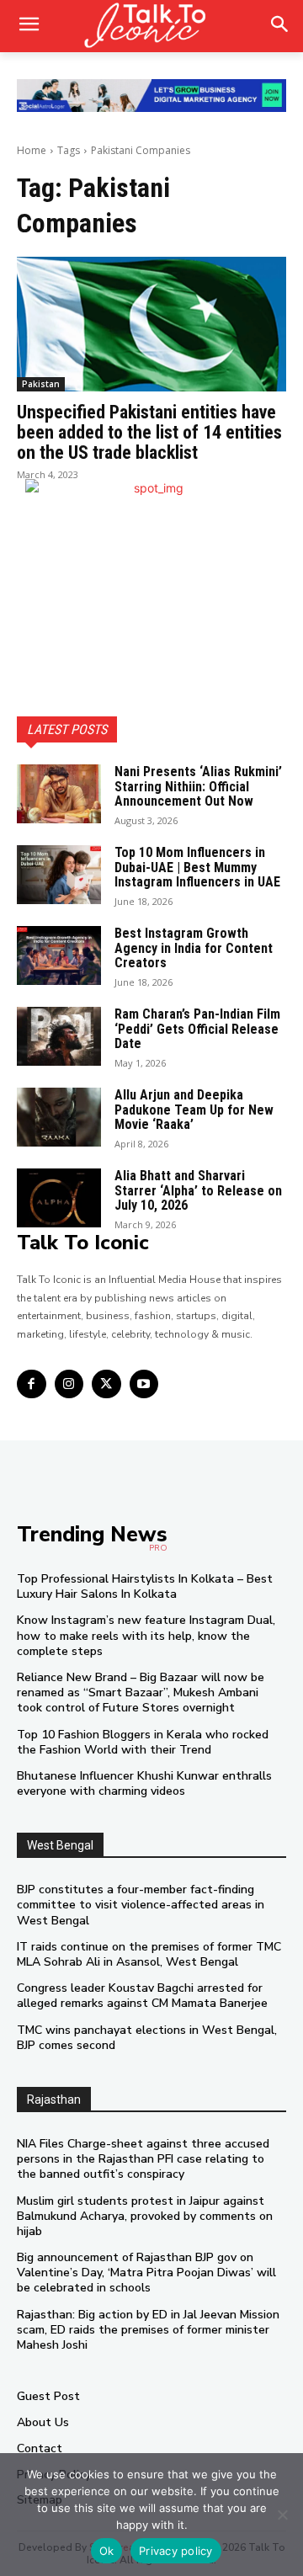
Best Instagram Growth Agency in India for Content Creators (194, 948)
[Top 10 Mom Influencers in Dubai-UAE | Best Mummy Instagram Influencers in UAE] (59, 875)
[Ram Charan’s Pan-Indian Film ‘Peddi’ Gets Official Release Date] (59, 1036)
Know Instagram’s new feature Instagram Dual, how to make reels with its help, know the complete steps (146, 1635)
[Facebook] (32, 1384)
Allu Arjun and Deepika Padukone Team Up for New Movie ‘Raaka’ (194, 1110)
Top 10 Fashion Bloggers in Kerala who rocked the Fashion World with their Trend (143, 1742)
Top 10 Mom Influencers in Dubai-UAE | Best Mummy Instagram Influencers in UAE (197, 867)
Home (32, 150)
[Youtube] (144, 1384)
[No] (282, 2515)
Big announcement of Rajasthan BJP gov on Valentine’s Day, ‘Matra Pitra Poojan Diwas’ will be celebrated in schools (146, 2273)
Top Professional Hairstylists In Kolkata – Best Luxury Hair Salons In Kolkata (145, 1586)
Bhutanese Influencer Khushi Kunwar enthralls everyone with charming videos (144, 1783)
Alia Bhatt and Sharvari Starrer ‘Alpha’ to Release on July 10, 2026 (198, 1190)
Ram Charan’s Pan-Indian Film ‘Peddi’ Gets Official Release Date (197, 1029)
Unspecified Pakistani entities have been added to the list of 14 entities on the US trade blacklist (149, 432)
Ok (107, 2551)
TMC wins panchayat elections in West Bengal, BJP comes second (147, 2038)
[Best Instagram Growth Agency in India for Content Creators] (59, 955)
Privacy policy (176, 2551)
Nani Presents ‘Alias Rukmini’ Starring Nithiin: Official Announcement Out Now (198, 786)
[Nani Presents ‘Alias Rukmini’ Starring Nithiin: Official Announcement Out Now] (59, 794)
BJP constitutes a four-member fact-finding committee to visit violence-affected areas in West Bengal (141, 1905)
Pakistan (41, 384)
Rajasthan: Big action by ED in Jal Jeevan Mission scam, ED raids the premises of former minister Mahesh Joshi (148, 2330)
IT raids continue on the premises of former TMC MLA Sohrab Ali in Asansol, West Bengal (149, 1954)
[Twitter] (106, 1384)
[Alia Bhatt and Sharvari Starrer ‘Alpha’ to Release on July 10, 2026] (59, 1198)
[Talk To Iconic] (151, 26)
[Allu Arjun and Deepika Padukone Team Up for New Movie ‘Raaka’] (59, 1117)
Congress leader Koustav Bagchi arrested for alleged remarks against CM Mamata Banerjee (142, 1996)
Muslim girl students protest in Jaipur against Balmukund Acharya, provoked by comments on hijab (145, 2216)
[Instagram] (69, 1384)
